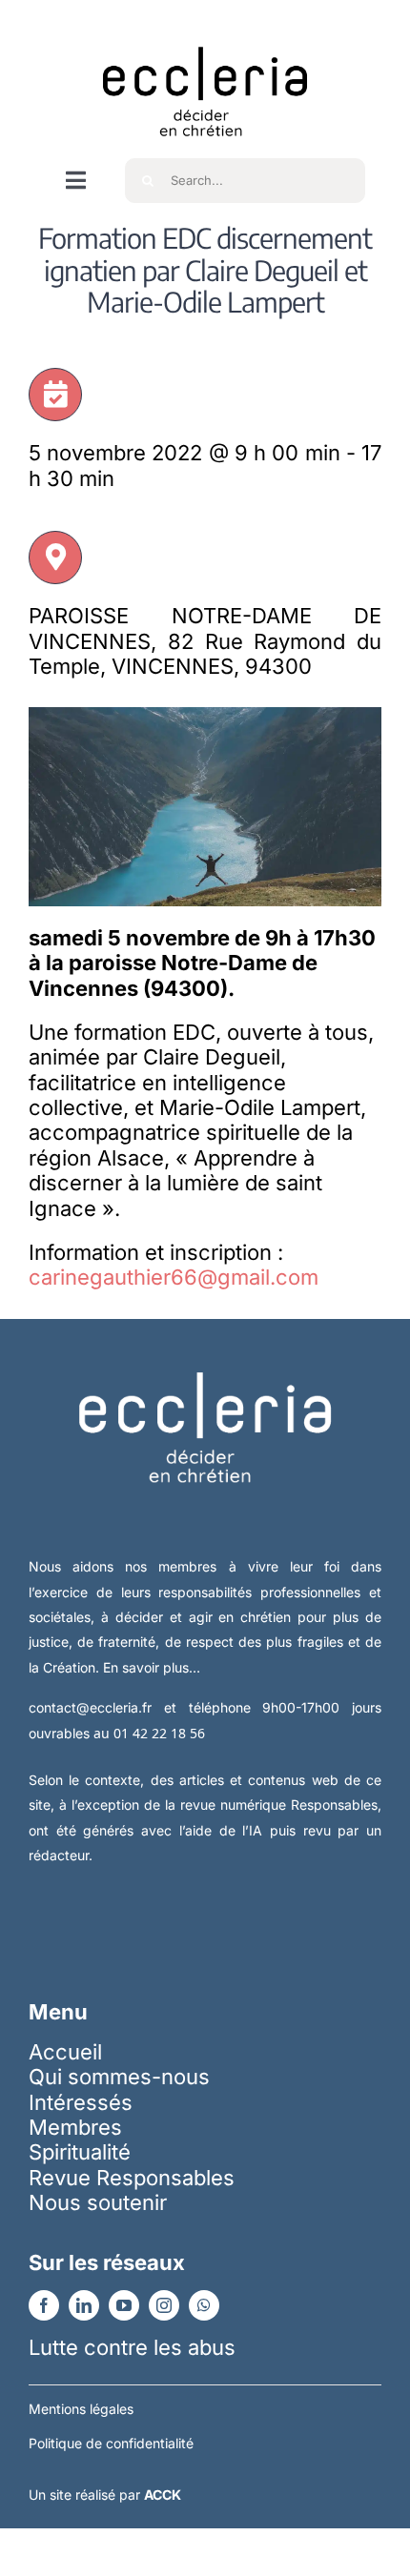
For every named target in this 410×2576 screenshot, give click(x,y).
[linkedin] (84, 2305)
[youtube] (124, 2305)
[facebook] (44, 2305)
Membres (75, 2127)
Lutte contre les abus (132, 2347)
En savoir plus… (152, 1667)
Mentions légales (81, 2409)
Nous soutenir (98, 2202)
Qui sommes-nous (119, 2077)
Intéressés (81, 2102)
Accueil (65, 2052)
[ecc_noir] (205, 30)
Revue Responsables (132, 2178)
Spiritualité (80, 2152)
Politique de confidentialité (111, 2443)
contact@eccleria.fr (96, 1707)
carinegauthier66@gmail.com (174, 1277)
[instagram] (164, 2305)
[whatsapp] (204, 2305)
